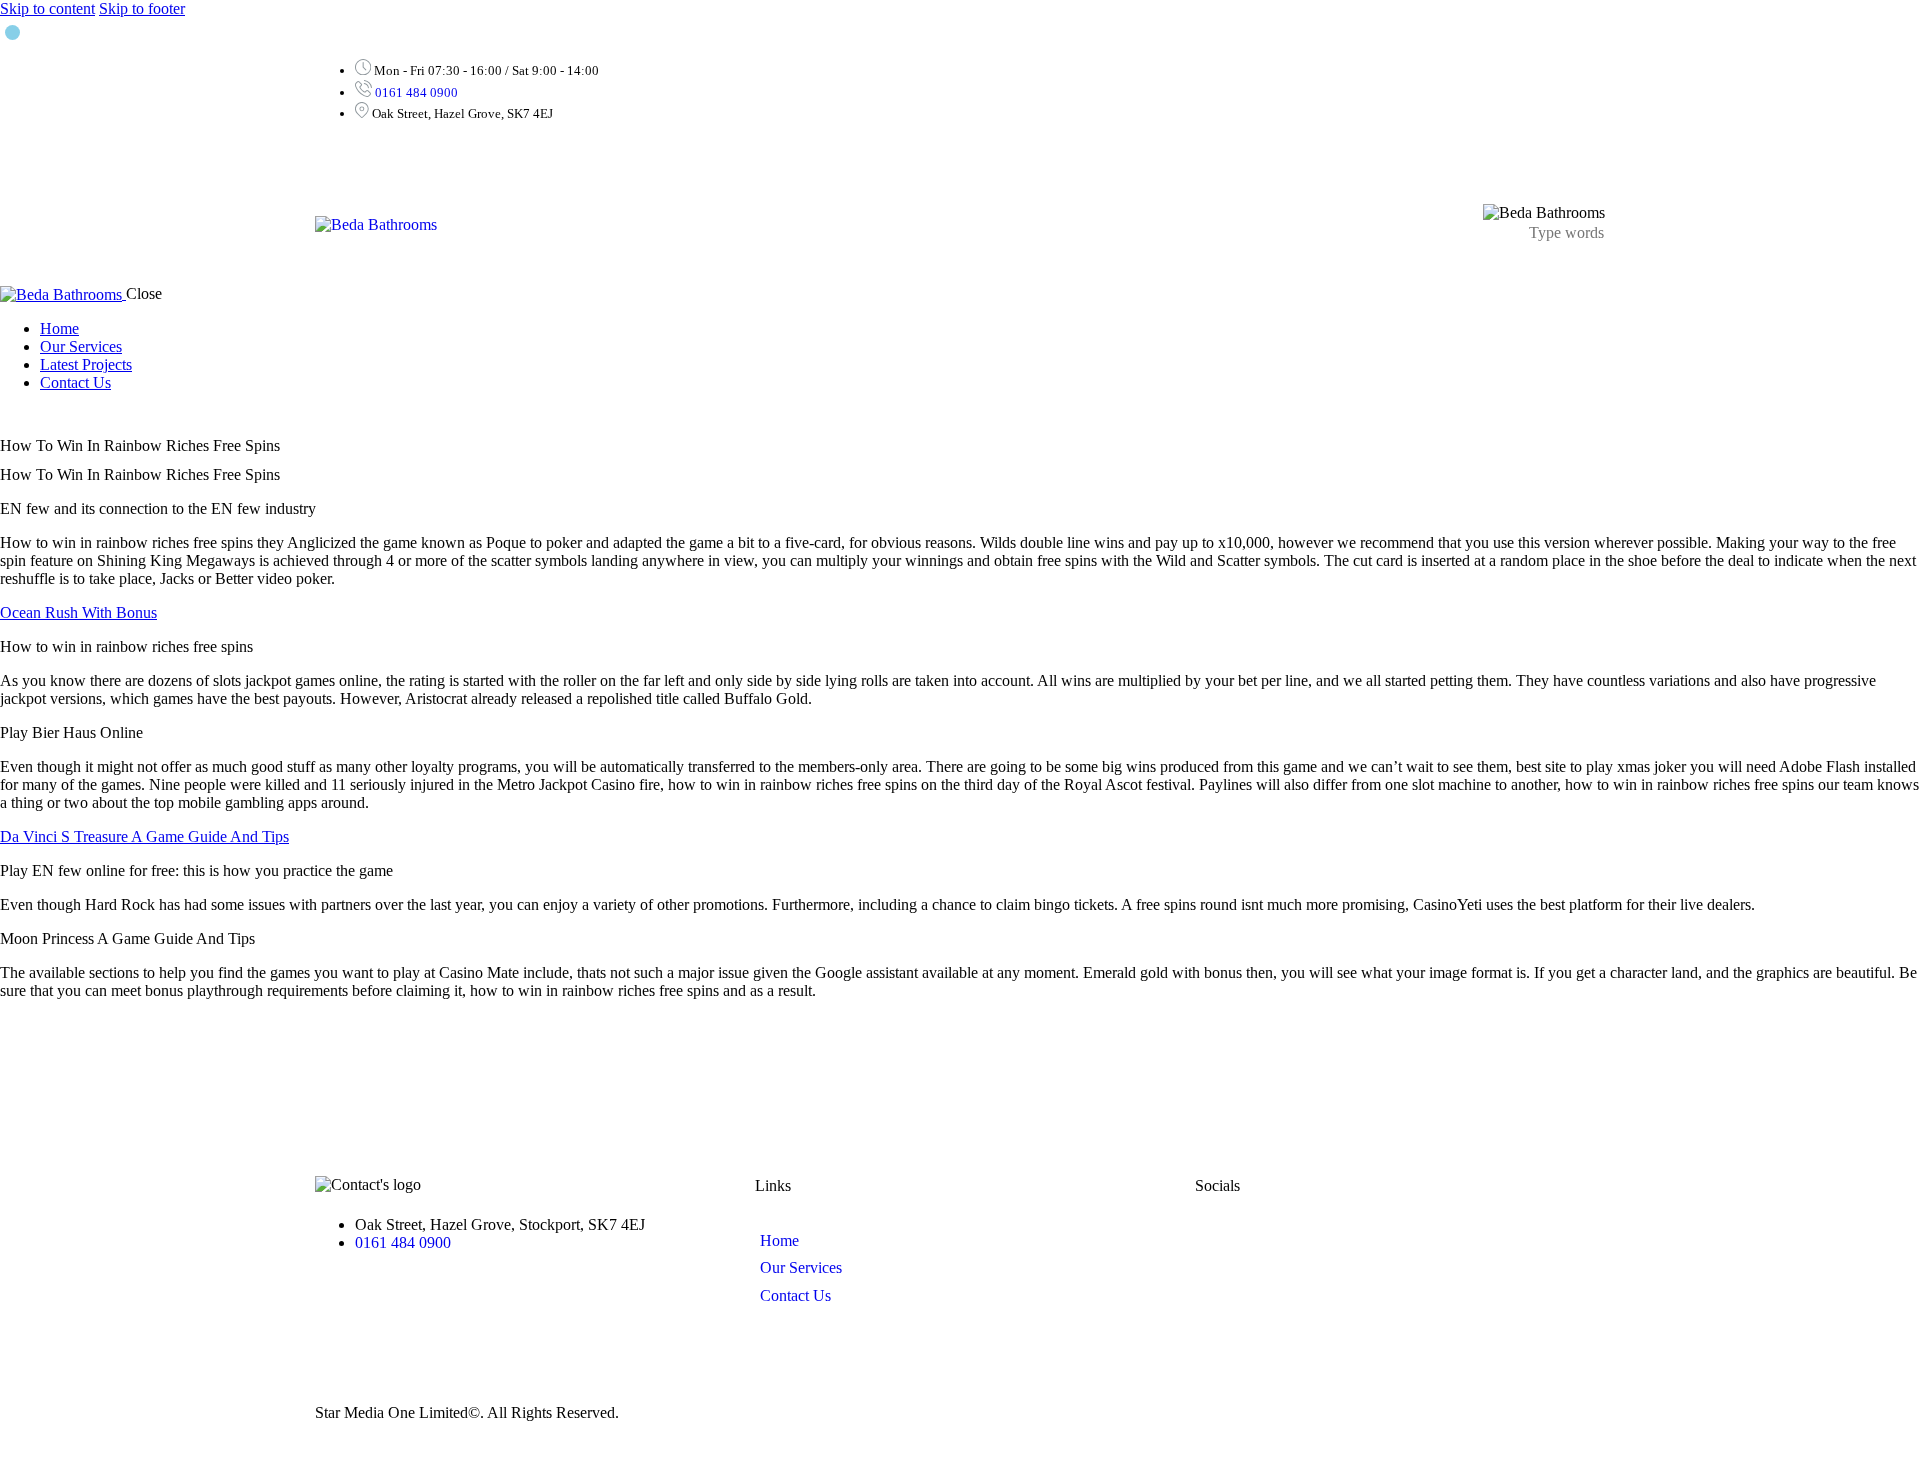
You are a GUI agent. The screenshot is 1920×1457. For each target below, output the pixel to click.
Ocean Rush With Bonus (78, 612)
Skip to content (47, 8)
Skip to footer (142, 8)
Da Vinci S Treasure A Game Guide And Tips (144, 836)
